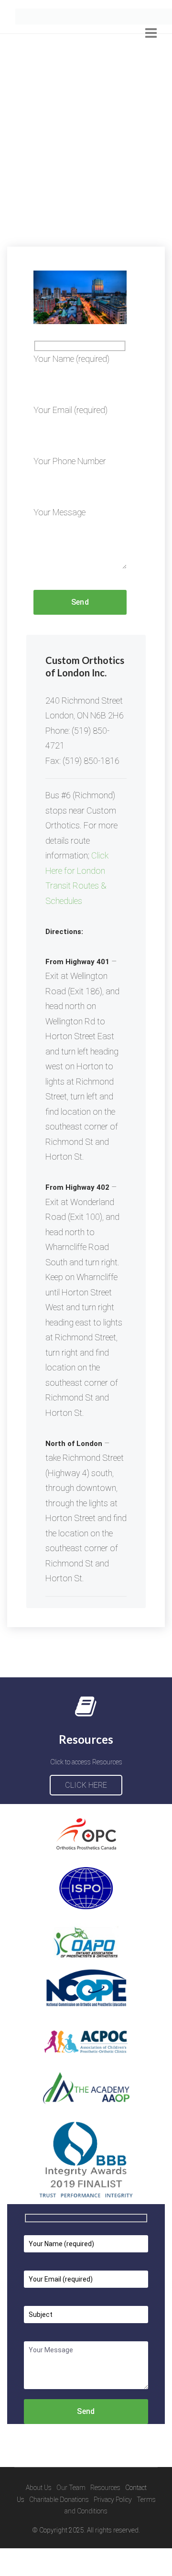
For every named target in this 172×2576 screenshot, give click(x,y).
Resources (105, 2516)
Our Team (71, 2516)
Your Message (59, 540)
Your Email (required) (70, 438)
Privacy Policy (113, 2527)
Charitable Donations (59, 2527)
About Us (39, 2516)
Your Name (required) (71, 386)
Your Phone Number (70, 489)
